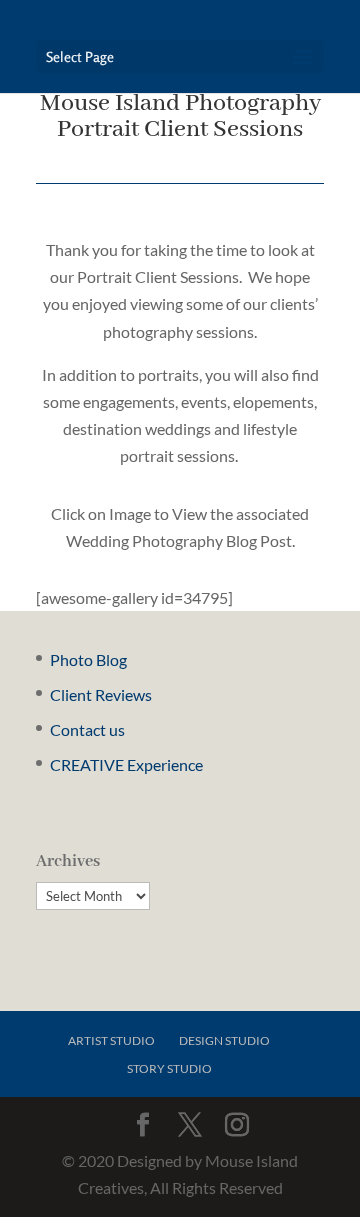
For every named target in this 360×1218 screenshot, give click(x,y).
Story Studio (169, 1068)
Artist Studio (111, 1040)
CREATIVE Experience (126, 764)
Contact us (87, 729)
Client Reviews (101, 694)
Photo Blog (88, 659)
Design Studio (224, 1040)
